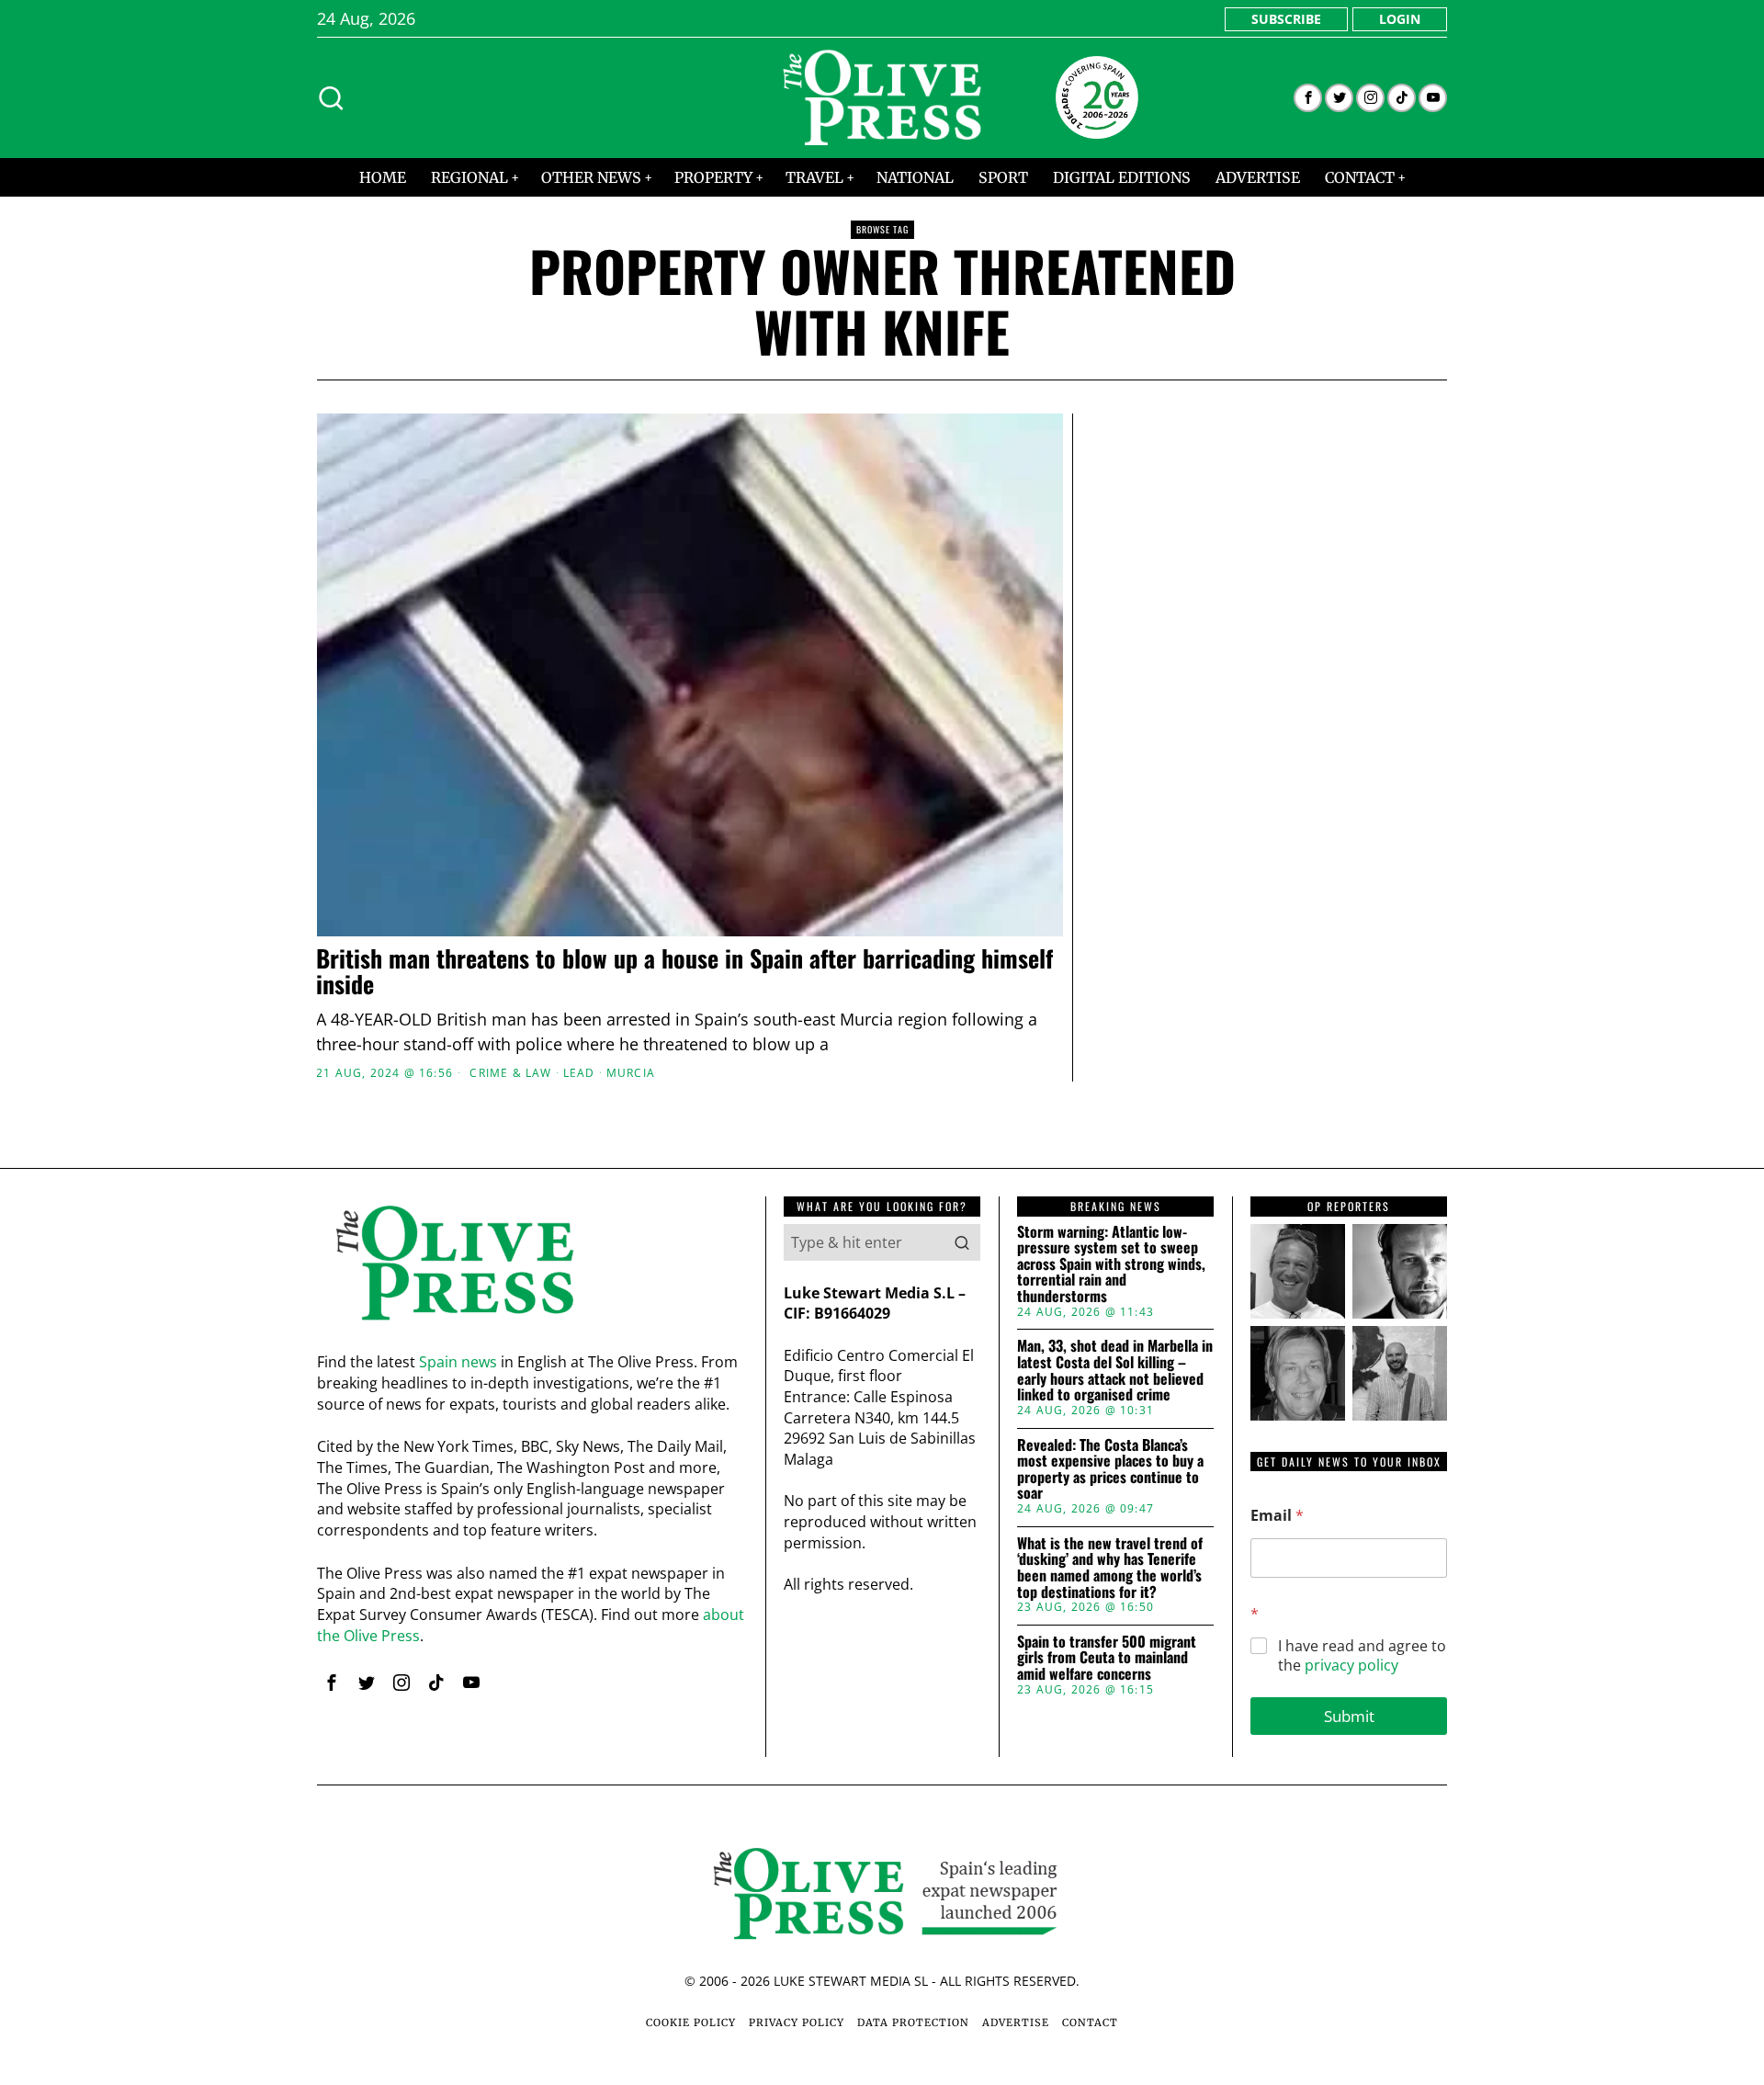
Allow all (1146, 1221)
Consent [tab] (606, 900)
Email (1277, 1516)
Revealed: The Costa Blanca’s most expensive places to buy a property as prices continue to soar (1110, 1469)
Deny (618, 1221)
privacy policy (1351, 1665)
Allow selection (882, 1221)
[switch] (779, 1133)
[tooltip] (1308, 98)
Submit (1349, 1716)
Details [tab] (882, 900)
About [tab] (1158, 900)
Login (1400, 19)
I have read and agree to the (1362, 1656)
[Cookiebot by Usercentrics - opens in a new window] (1195, 840)
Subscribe (1286, 19)
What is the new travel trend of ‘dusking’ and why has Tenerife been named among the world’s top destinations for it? (1110, 1568)
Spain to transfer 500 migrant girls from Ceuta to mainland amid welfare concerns (1107, 1658)
